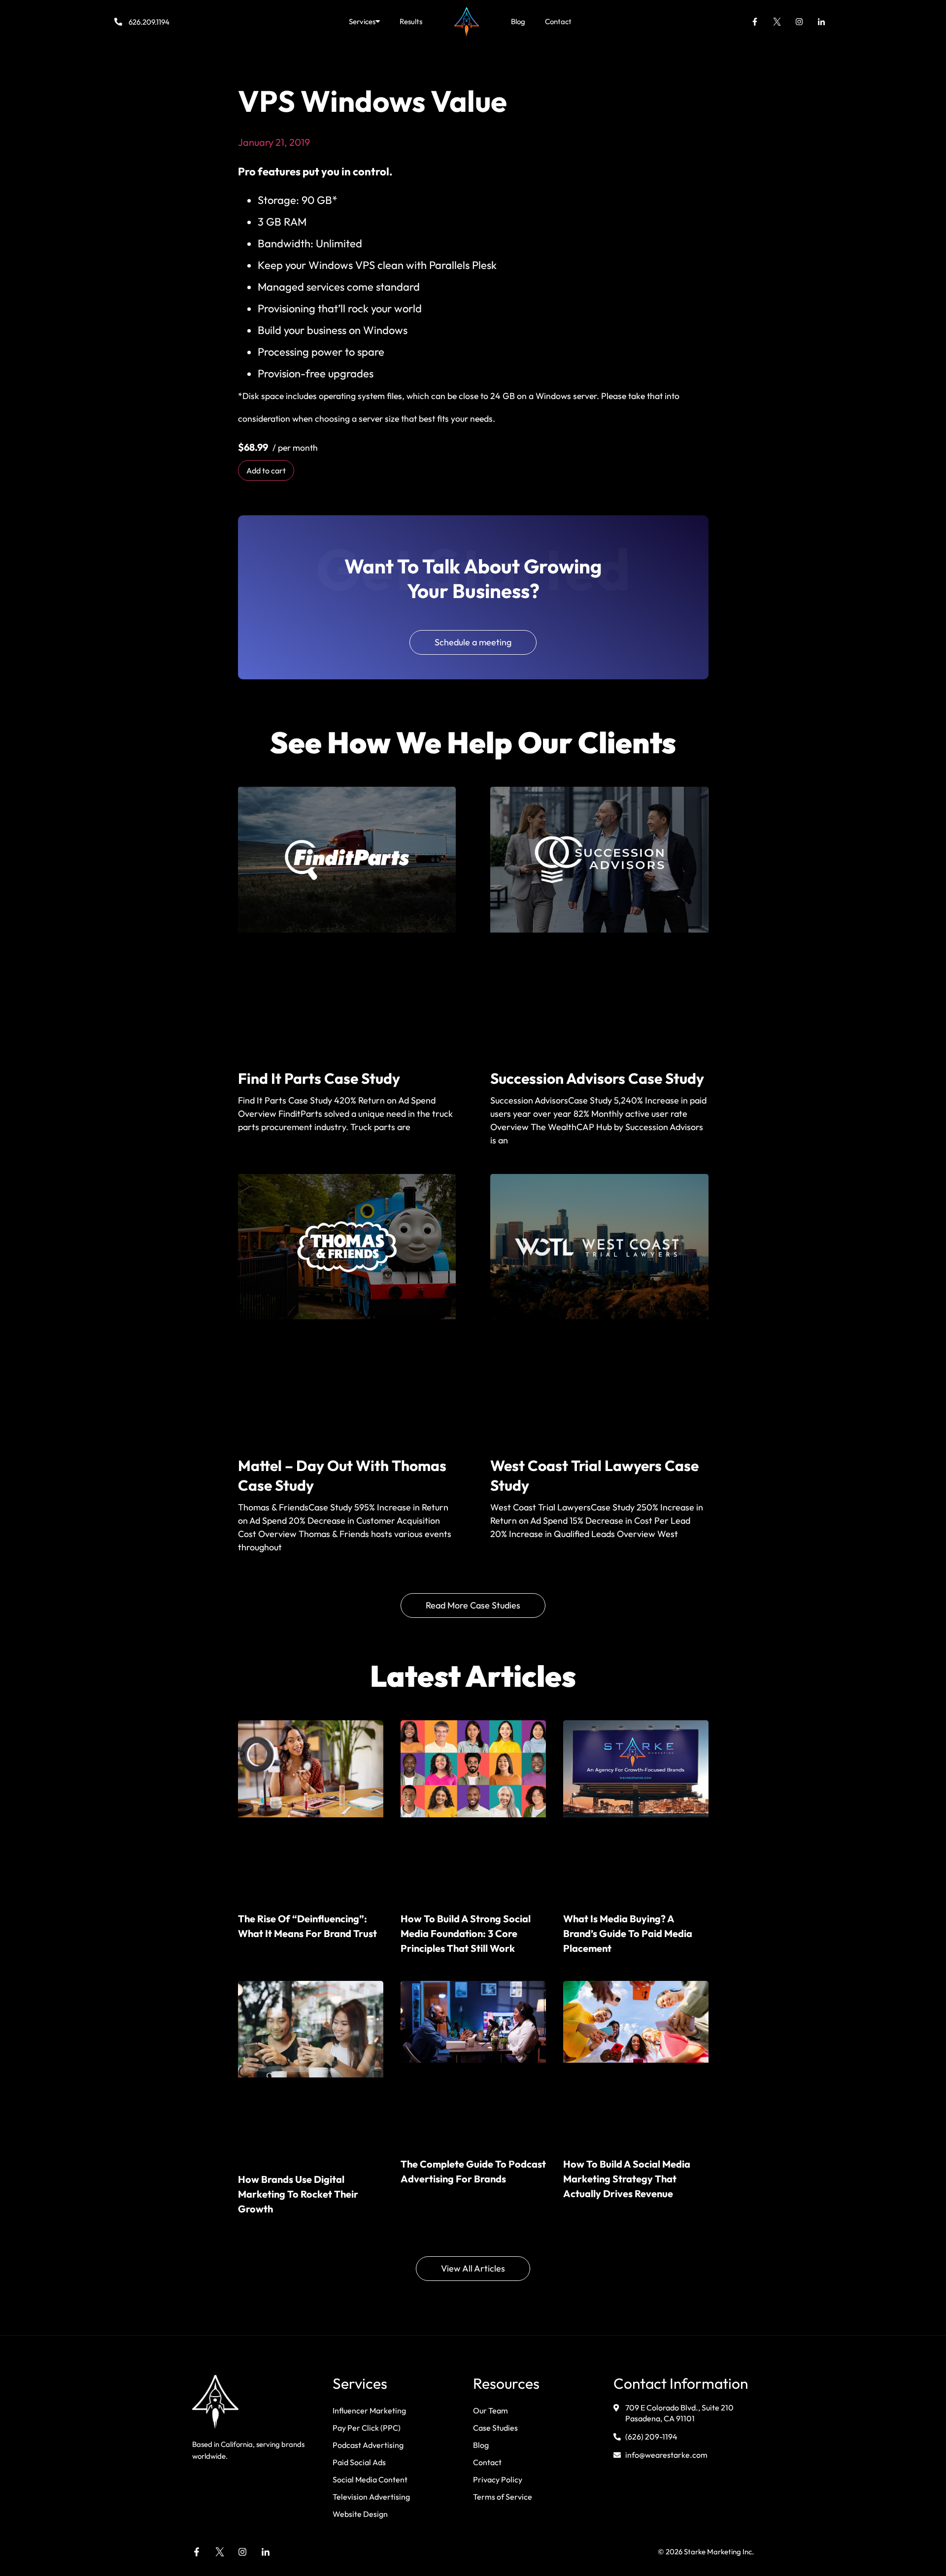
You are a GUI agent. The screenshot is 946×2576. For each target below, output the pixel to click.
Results (411, 21)
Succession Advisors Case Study (597, 1078)
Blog (518, 21)
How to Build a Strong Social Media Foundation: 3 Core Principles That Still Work (466, 1933)
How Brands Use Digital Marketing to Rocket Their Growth (298, 2194)
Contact (558, 21)
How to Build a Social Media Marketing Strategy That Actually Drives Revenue (627, 2179)
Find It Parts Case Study (319, 1078)
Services (362, 21)
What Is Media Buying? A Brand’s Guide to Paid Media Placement (628, 1933)
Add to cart (266, 470)
